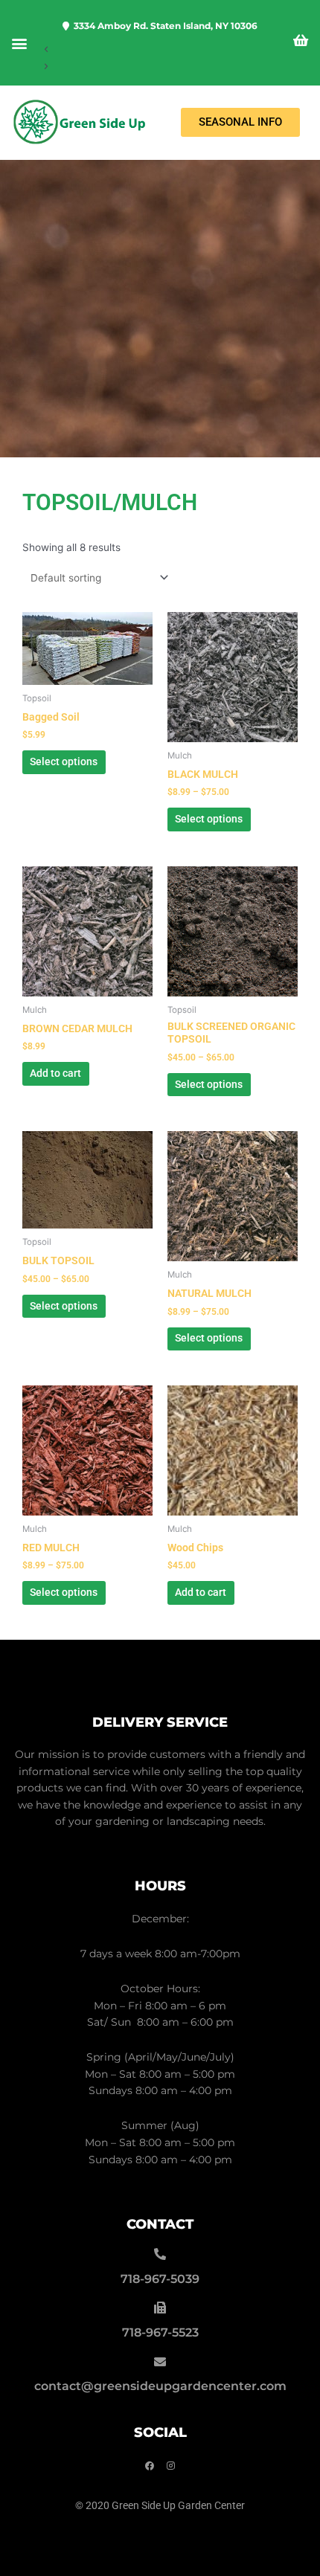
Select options (64, 761)
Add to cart (55, 1073)
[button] (19, 43)
